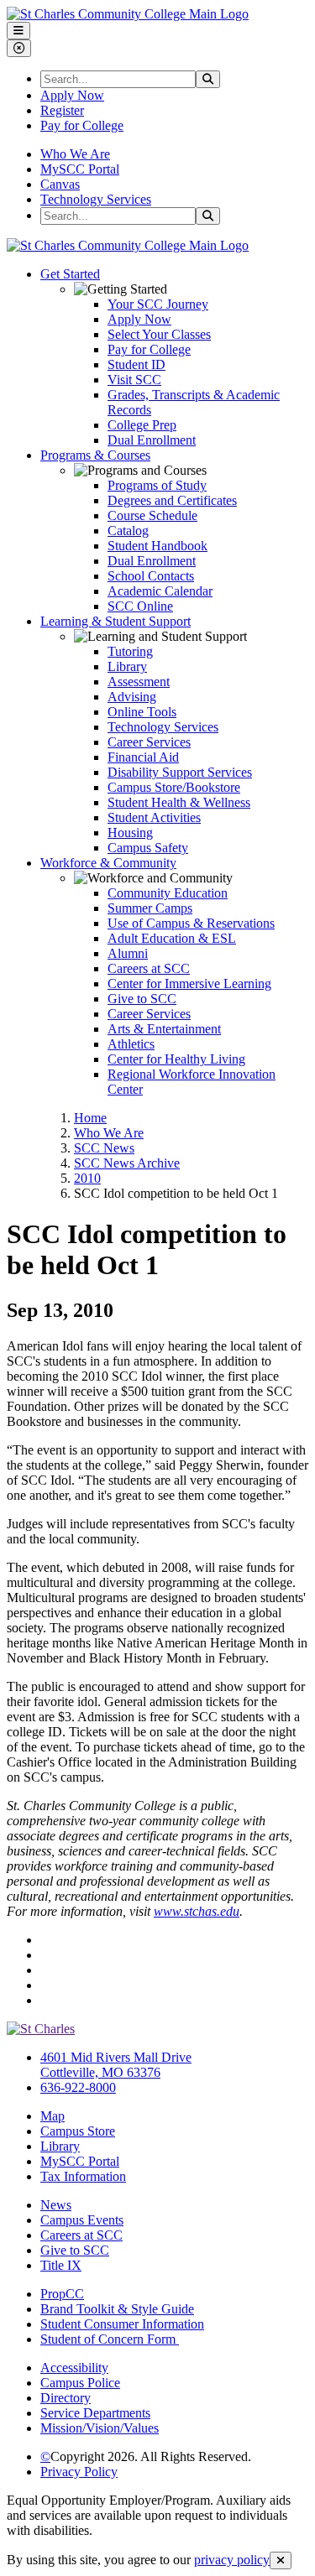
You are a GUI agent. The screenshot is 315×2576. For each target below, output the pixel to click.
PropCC (62, 2294)
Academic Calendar (160, 591)
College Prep (142, 425)
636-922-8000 (78, 2087)
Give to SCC (142, 999)
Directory (66, 2398)
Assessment (139, 682)
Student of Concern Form (110, 2339)
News (56, 2205)
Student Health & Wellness (179, 802)
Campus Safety (148, 848)
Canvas (60, 184)
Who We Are (75, 154)
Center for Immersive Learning (189, 984)
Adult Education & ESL (172, 938)
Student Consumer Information (122, 2324)
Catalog (128, 531)
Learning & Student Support (115, 621)
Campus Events (82, 2220)
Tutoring (130, 651)
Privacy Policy (79, 2472)
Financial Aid (143, 757)
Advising (132, 697)
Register (62, 110)
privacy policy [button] (232, 2560)
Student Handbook (157, 546)
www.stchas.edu (197, 1911)
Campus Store (78, 2131)
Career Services (149, 742)
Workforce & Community (108, 863)
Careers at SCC (149, 968)
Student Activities (154, 817)
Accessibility (74, 2368)
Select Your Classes (159, 334)
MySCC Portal (80, 169)
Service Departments (95, 2413)
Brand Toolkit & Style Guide (117, 2309)
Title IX (61, 2265)
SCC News (104, 1148)
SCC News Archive (127, 1163)
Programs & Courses (95, 455)
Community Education (168, 893)
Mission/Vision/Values (100, 2428)
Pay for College (82, 125)
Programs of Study (157, 485)
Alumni (128, 953)
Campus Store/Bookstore (174, 787)
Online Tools (142, 712)
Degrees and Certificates (172, 500)
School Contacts (151, 576)
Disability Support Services (180, 772)
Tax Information (83, 2176)
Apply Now (72, 95)
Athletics (131, 1044)
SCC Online (140, 606)
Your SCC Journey (158, 304)
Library (127, 666)
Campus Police (80, 2383)
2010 (87, 1178)
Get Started (70, 274)
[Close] (281, 2560)
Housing (130, 833)
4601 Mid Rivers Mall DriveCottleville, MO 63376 (116, 2065)
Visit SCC (134, 380)
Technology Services (96, 199)
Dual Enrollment (152, 440)
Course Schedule (152, 515)
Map (52, 2116)
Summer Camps (150, 908)
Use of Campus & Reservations (191, 923)
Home (90, 1118)
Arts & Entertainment (164, 1029)
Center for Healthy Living (176, 1059)
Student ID (136, 364)
